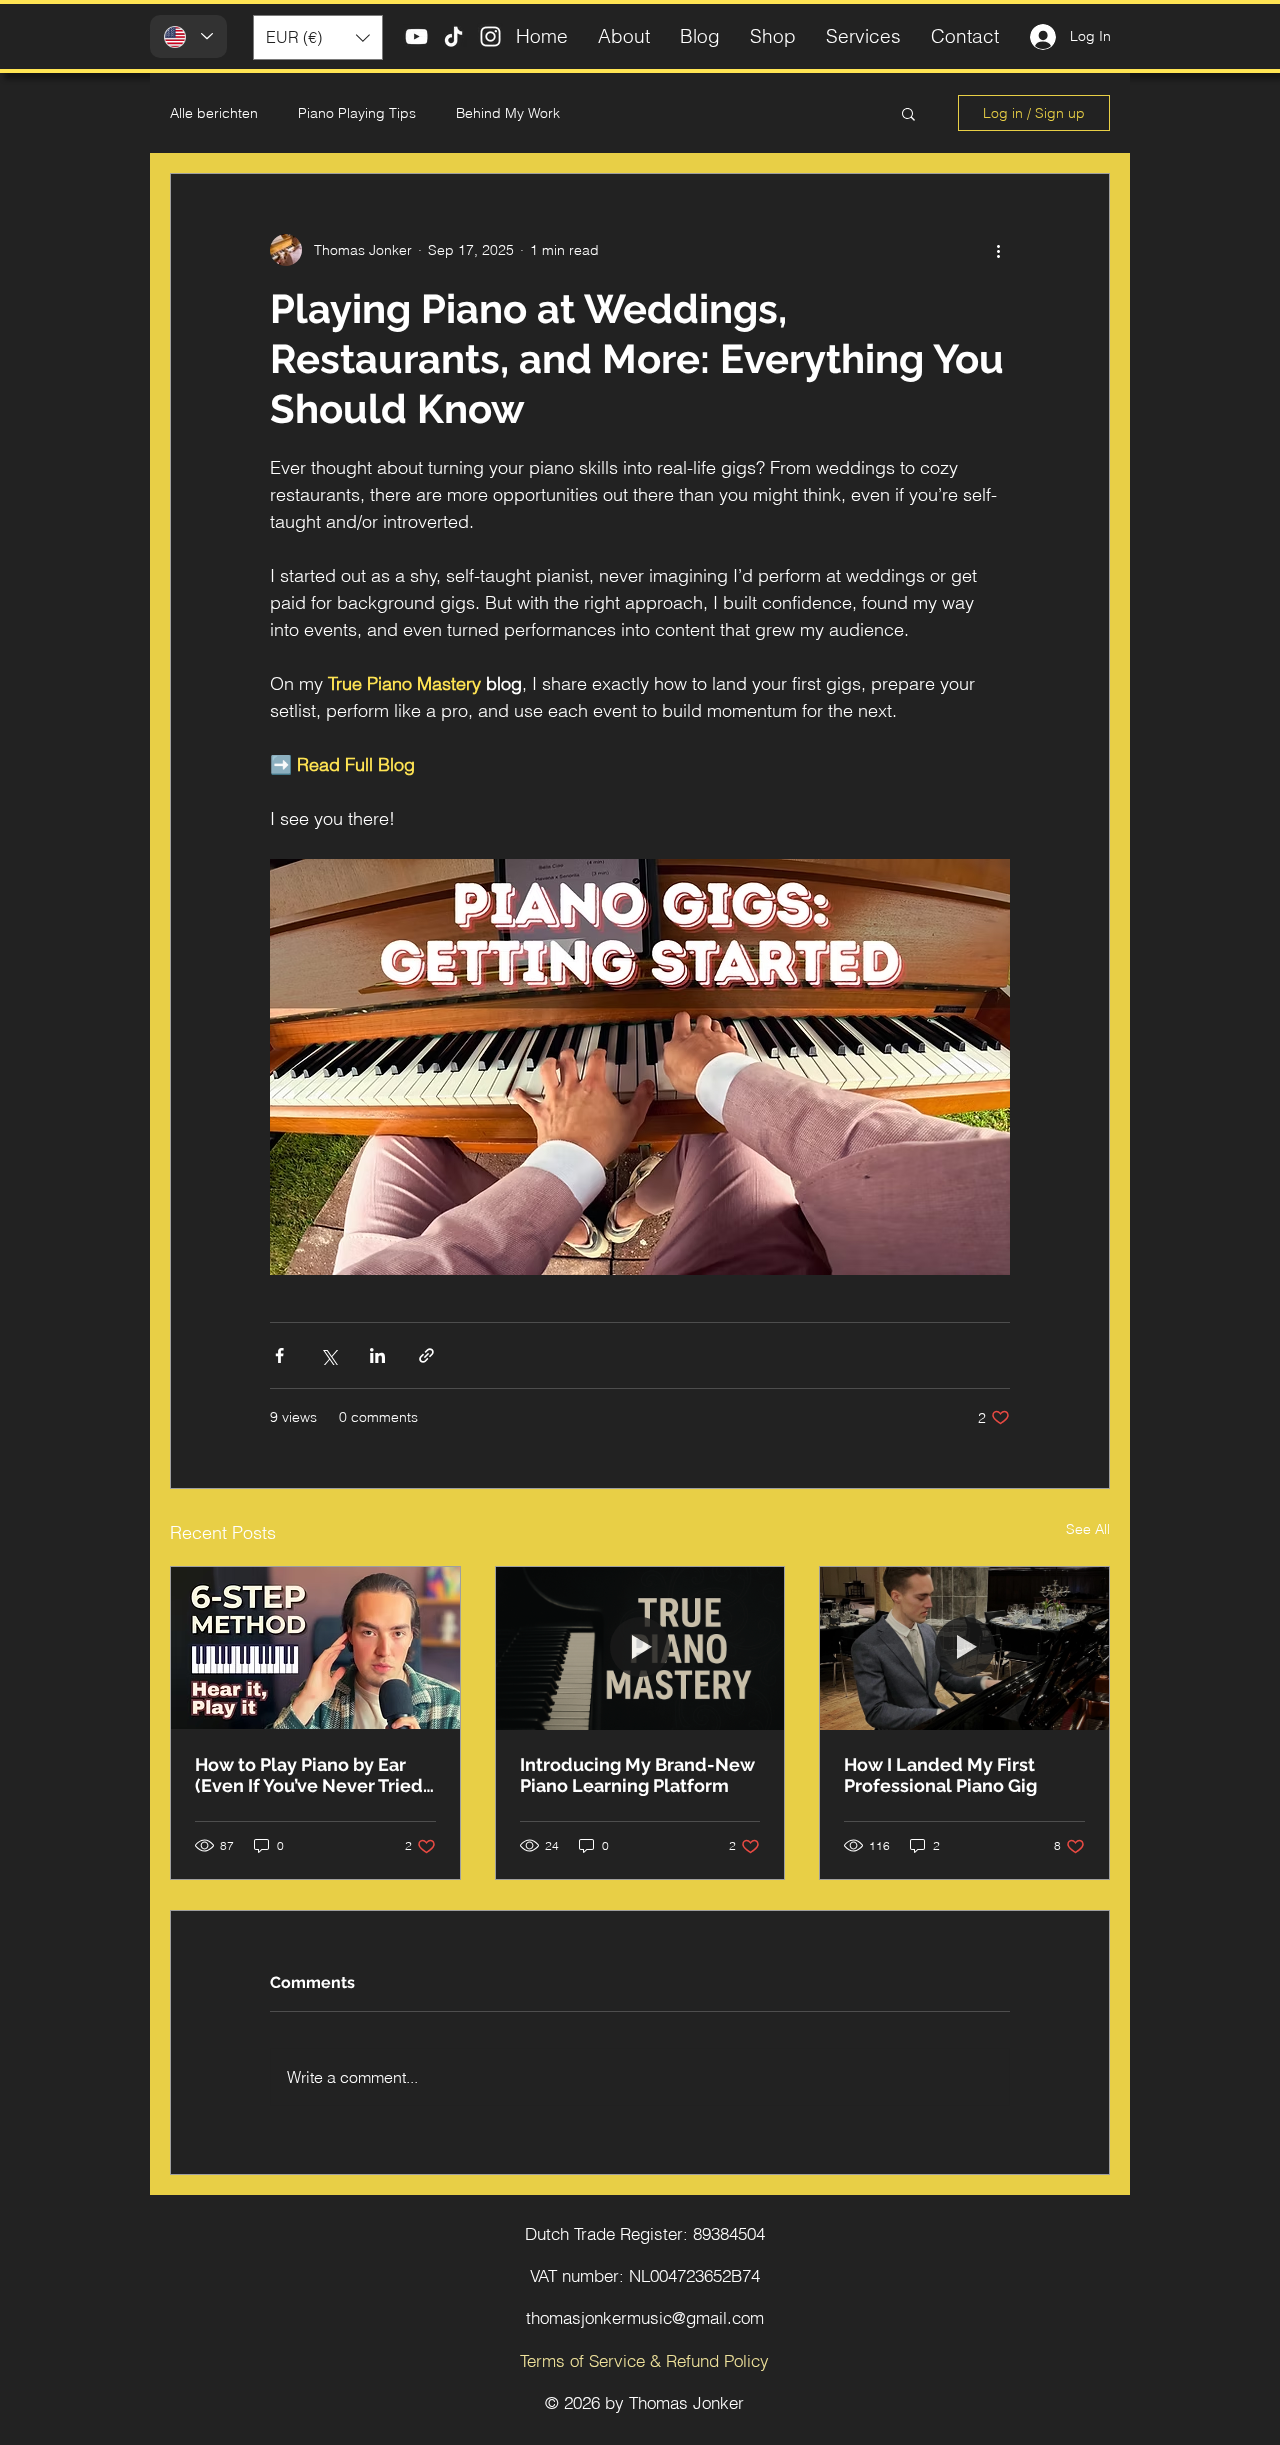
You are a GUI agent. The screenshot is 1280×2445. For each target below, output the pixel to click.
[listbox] (318, 37)
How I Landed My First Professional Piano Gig (940, 1775)
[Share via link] (426, 1355)
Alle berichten (214, 113)
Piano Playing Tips (357, 113)
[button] (318, 37)
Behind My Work (508, 113)
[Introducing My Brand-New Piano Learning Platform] (640, 1648)
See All (1088, 1529)
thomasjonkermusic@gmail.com (645, 2317)
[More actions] (998, 250)
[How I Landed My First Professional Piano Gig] (964, 1648)
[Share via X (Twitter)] (328, 1355)
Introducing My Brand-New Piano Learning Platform (637, 1775)
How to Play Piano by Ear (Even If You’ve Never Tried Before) (309, 1775)
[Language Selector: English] (188, 36)
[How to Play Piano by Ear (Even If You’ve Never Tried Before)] (315, 1648)
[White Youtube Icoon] (416, 36)
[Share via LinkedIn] (377, 1355)
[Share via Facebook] (279, 1355)
